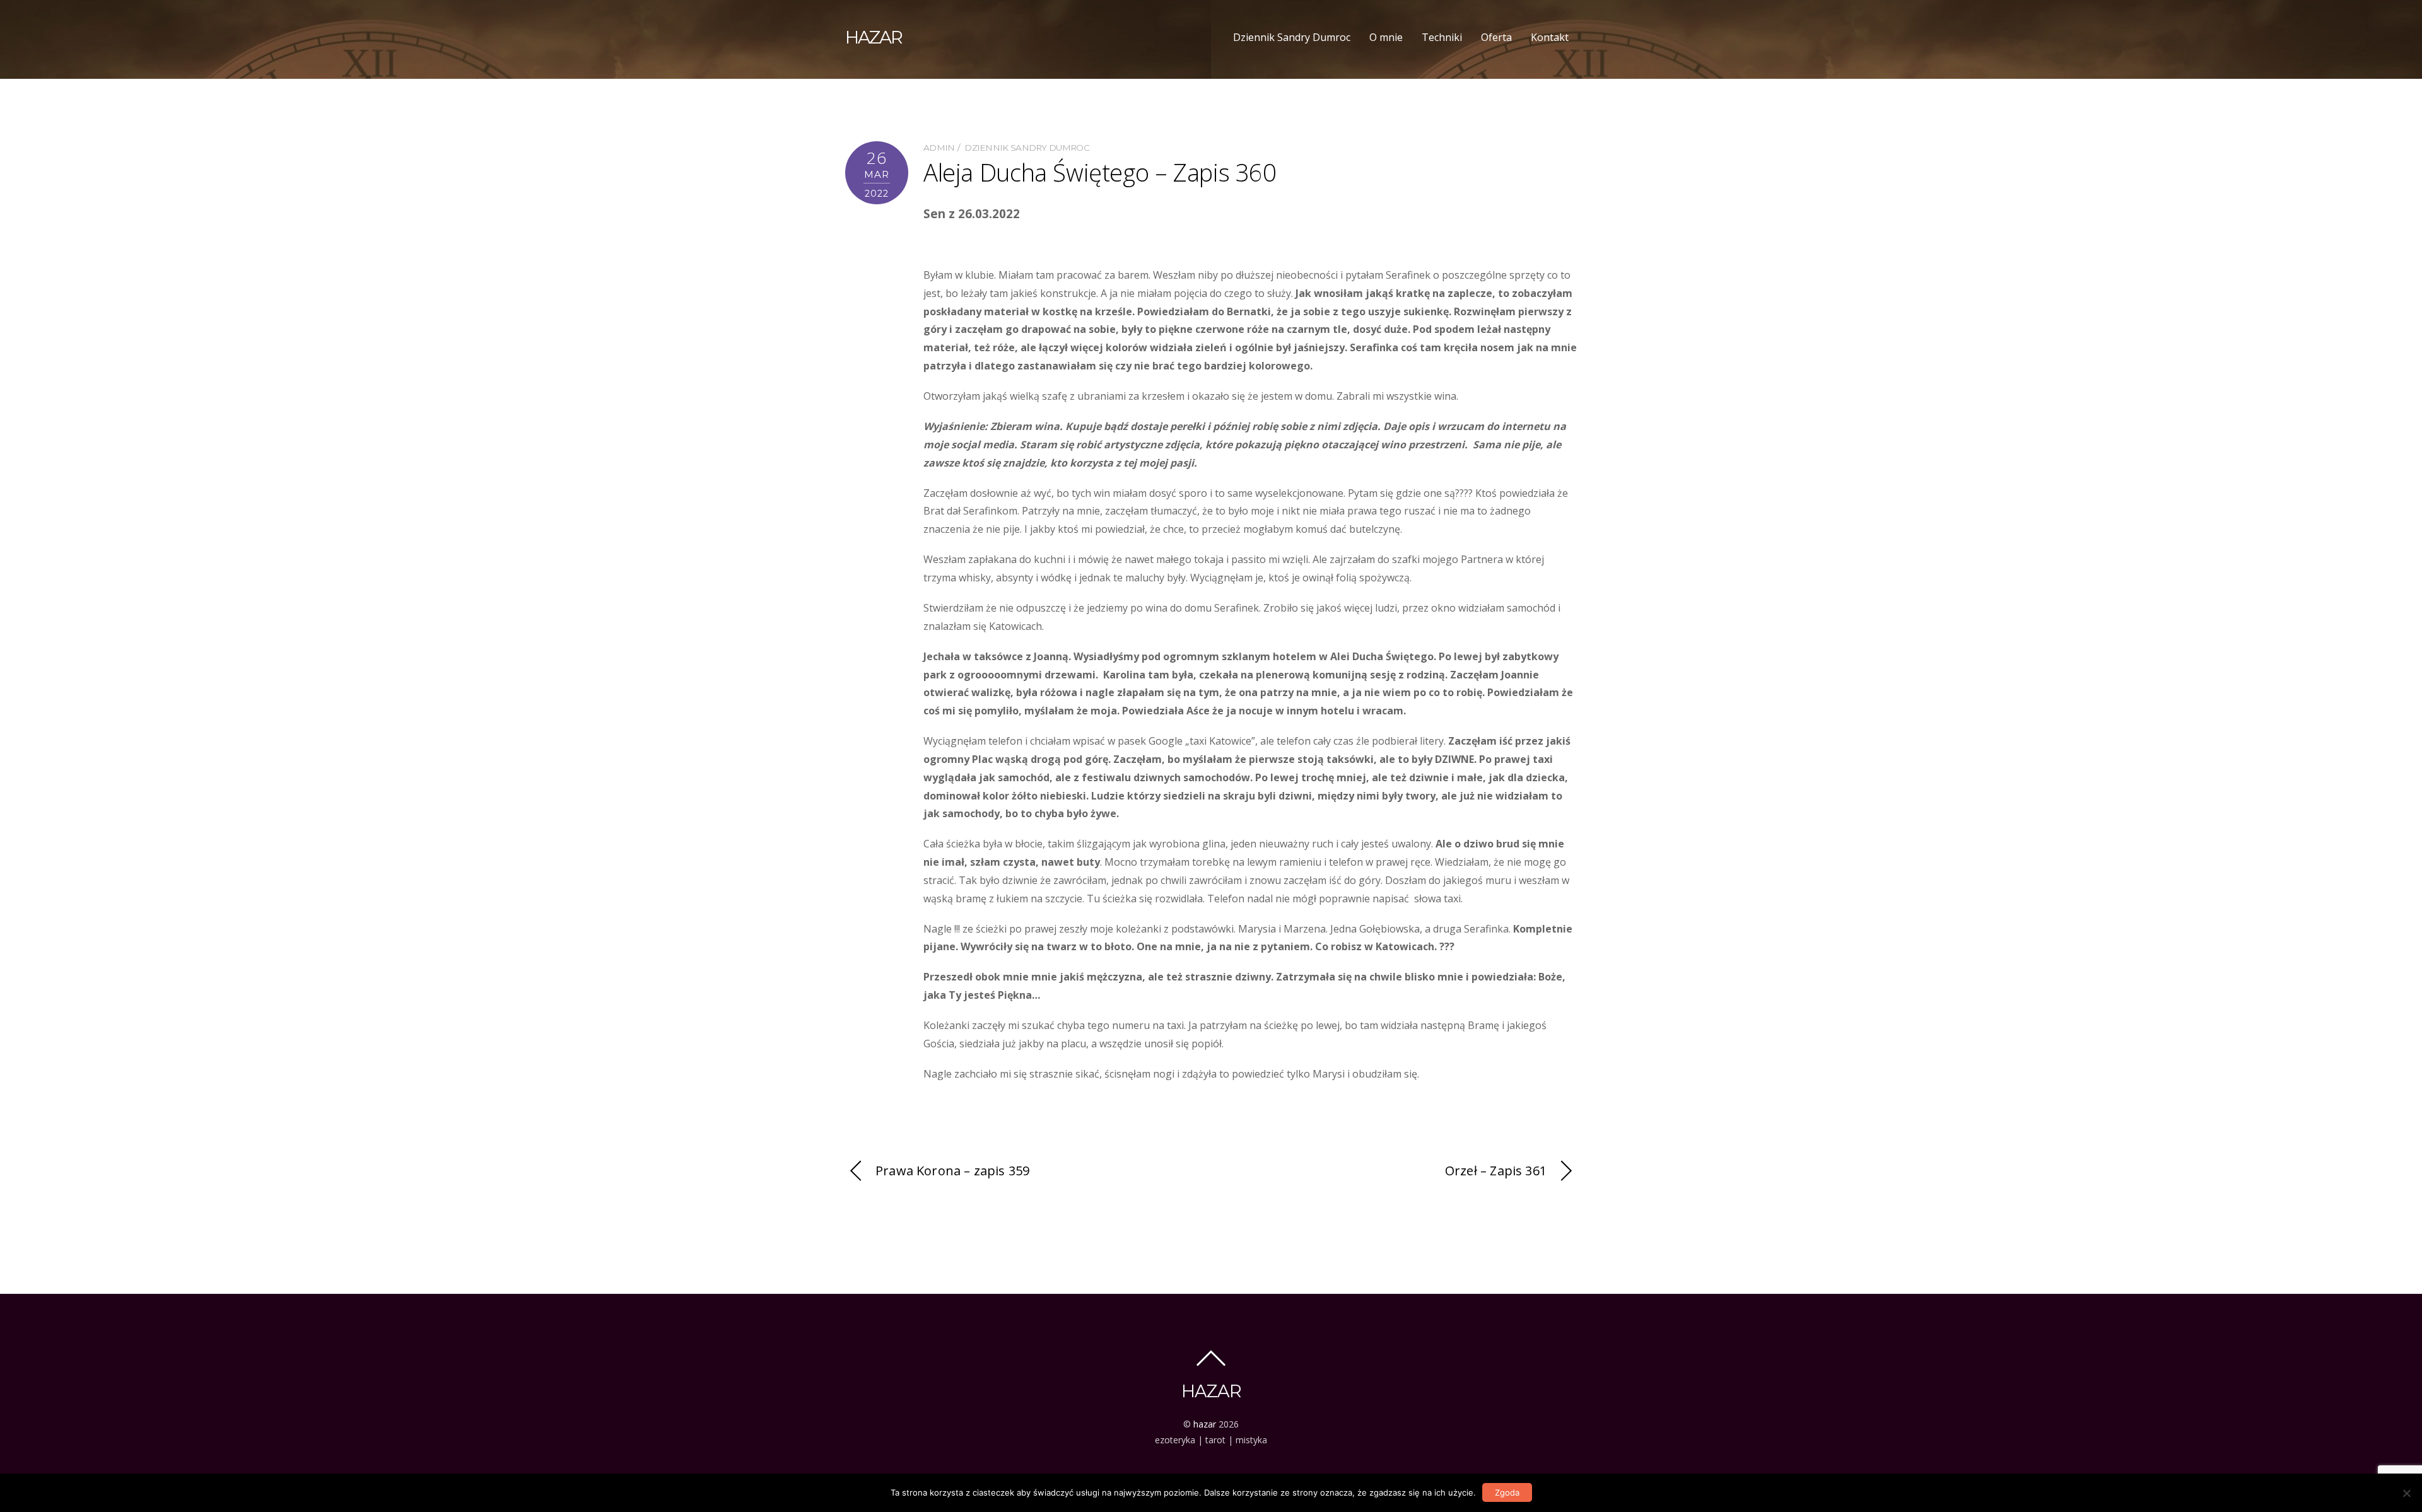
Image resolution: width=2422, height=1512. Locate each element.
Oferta (1496, 37)
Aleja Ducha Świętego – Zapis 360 (1100, 172)
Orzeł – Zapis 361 (1496, 1171)
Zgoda (1507, 1492)
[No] (2406, 1493)
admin (939, 148)
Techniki (1442, 37)
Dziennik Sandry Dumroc (1292, 37)
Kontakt (1550, 37)
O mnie (1386, 37)
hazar (1205, 1424)
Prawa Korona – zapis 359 (952, 1171)
